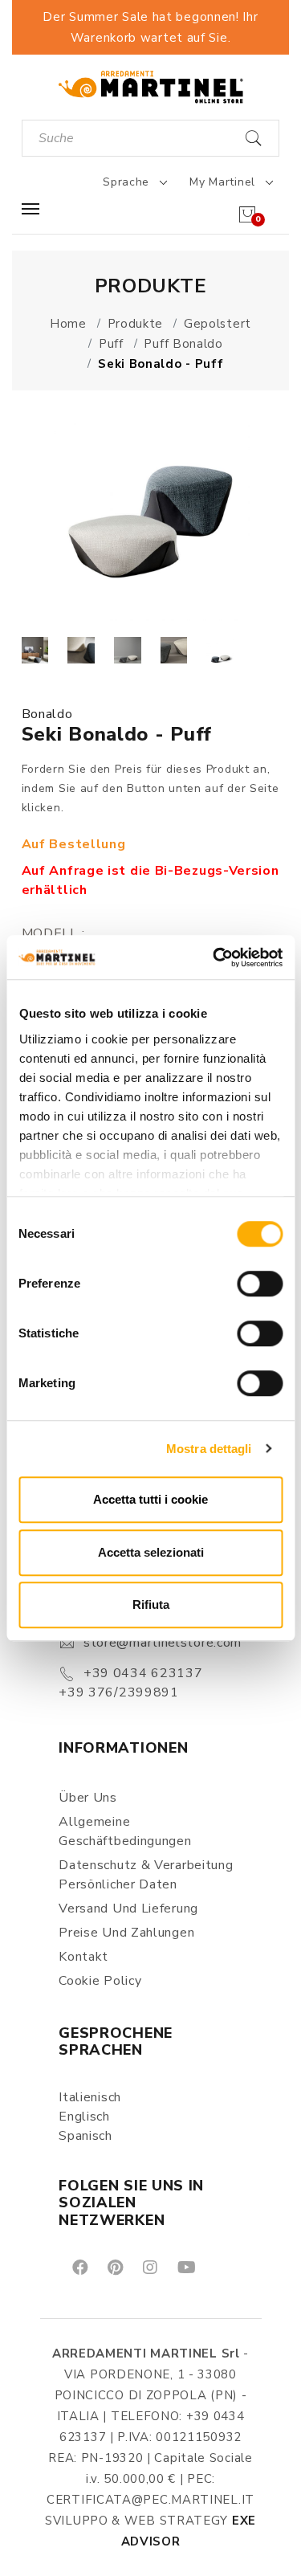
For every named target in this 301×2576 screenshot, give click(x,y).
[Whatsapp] (223, 2267)
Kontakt (83, 1957)
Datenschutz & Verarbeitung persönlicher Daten (146, 1875)
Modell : (53, 933)
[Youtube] (185, 2267)
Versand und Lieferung (128, 1909)
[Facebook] (79, 2267)
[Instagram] (149, 2267)
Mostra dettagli (209, 1449)
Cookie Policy (100, 1981)
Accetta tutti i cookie (150, 1499)
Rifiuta (151, 1604)
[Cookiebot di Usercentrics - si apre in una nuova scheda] (214, 957)
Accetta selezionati (151, 1552)
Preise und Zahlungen (126, 1933)
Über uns (88, 1798)
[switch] (260, 1284)
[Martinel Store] (151, 86)
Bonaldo (47, 714)
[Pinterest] (114, 2267)
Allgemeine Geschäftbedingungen (125, 1831)
